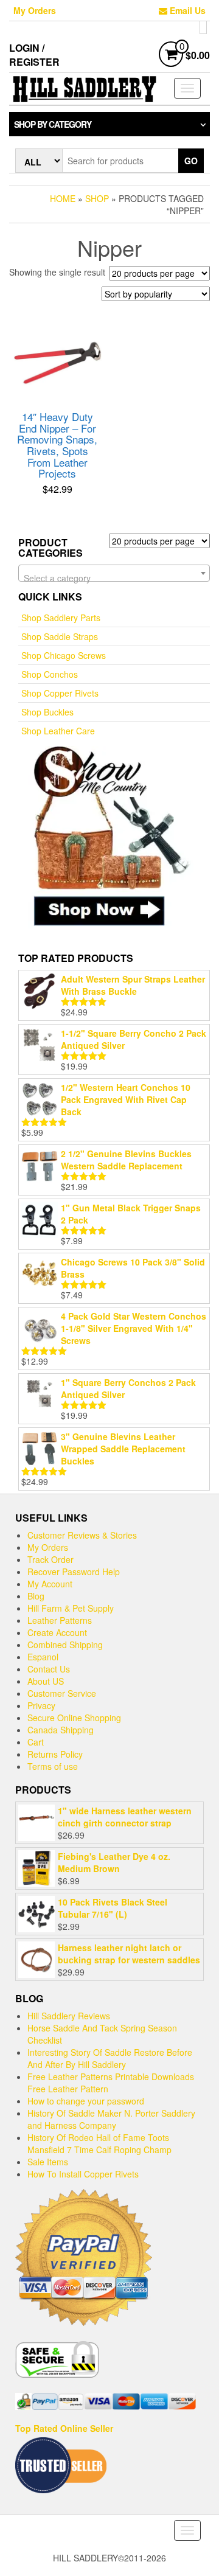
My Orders (35, 10)
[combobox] (114, 573)
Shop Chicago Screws (64, 655)
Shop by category (53, 124)
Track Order (50, 1559)
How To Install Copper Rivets (83, 2174)
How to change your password (86, 2101)
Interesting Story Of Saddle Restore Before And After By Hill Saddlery (110, 2058)
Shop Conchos (50, 674)
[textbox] (114, 578)
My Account (50, 1584)
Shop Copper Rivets (60, 693)
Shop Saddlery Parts (61, 618)
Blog (36, 1596)
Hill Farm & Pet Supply (71, 1608)
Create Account (57, 1632)
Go (191, 161)
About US (46, 1681)
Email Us (186, 10)
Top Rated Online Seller (64, 2428)
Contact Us (49, 1669)
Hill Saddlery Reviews (69, 2016)
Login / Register (34, 55)
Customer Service (62, 1693)
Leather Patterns (60, 1620)
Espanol (43, 1657)
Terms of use (53, 1766)
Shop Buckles (47, 712)
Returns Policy (55, 1754)
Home (63, 198)
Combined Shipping (65, 1645)
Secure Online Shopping (74, 1718)
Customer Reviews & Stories (82, 1535)
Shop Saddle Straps (60, 636)
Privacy (41, 1705)
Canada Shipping (61, 1730)
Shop (97, 198)
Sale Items (48, 2162)
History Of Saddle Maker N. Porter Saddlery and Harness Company (111, 2119)
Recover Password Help (74, 1572)
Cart (36, 1742)
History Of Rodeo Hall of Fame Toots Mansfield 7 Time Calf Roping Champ (99, 2143)
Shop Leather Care (58, 731)
